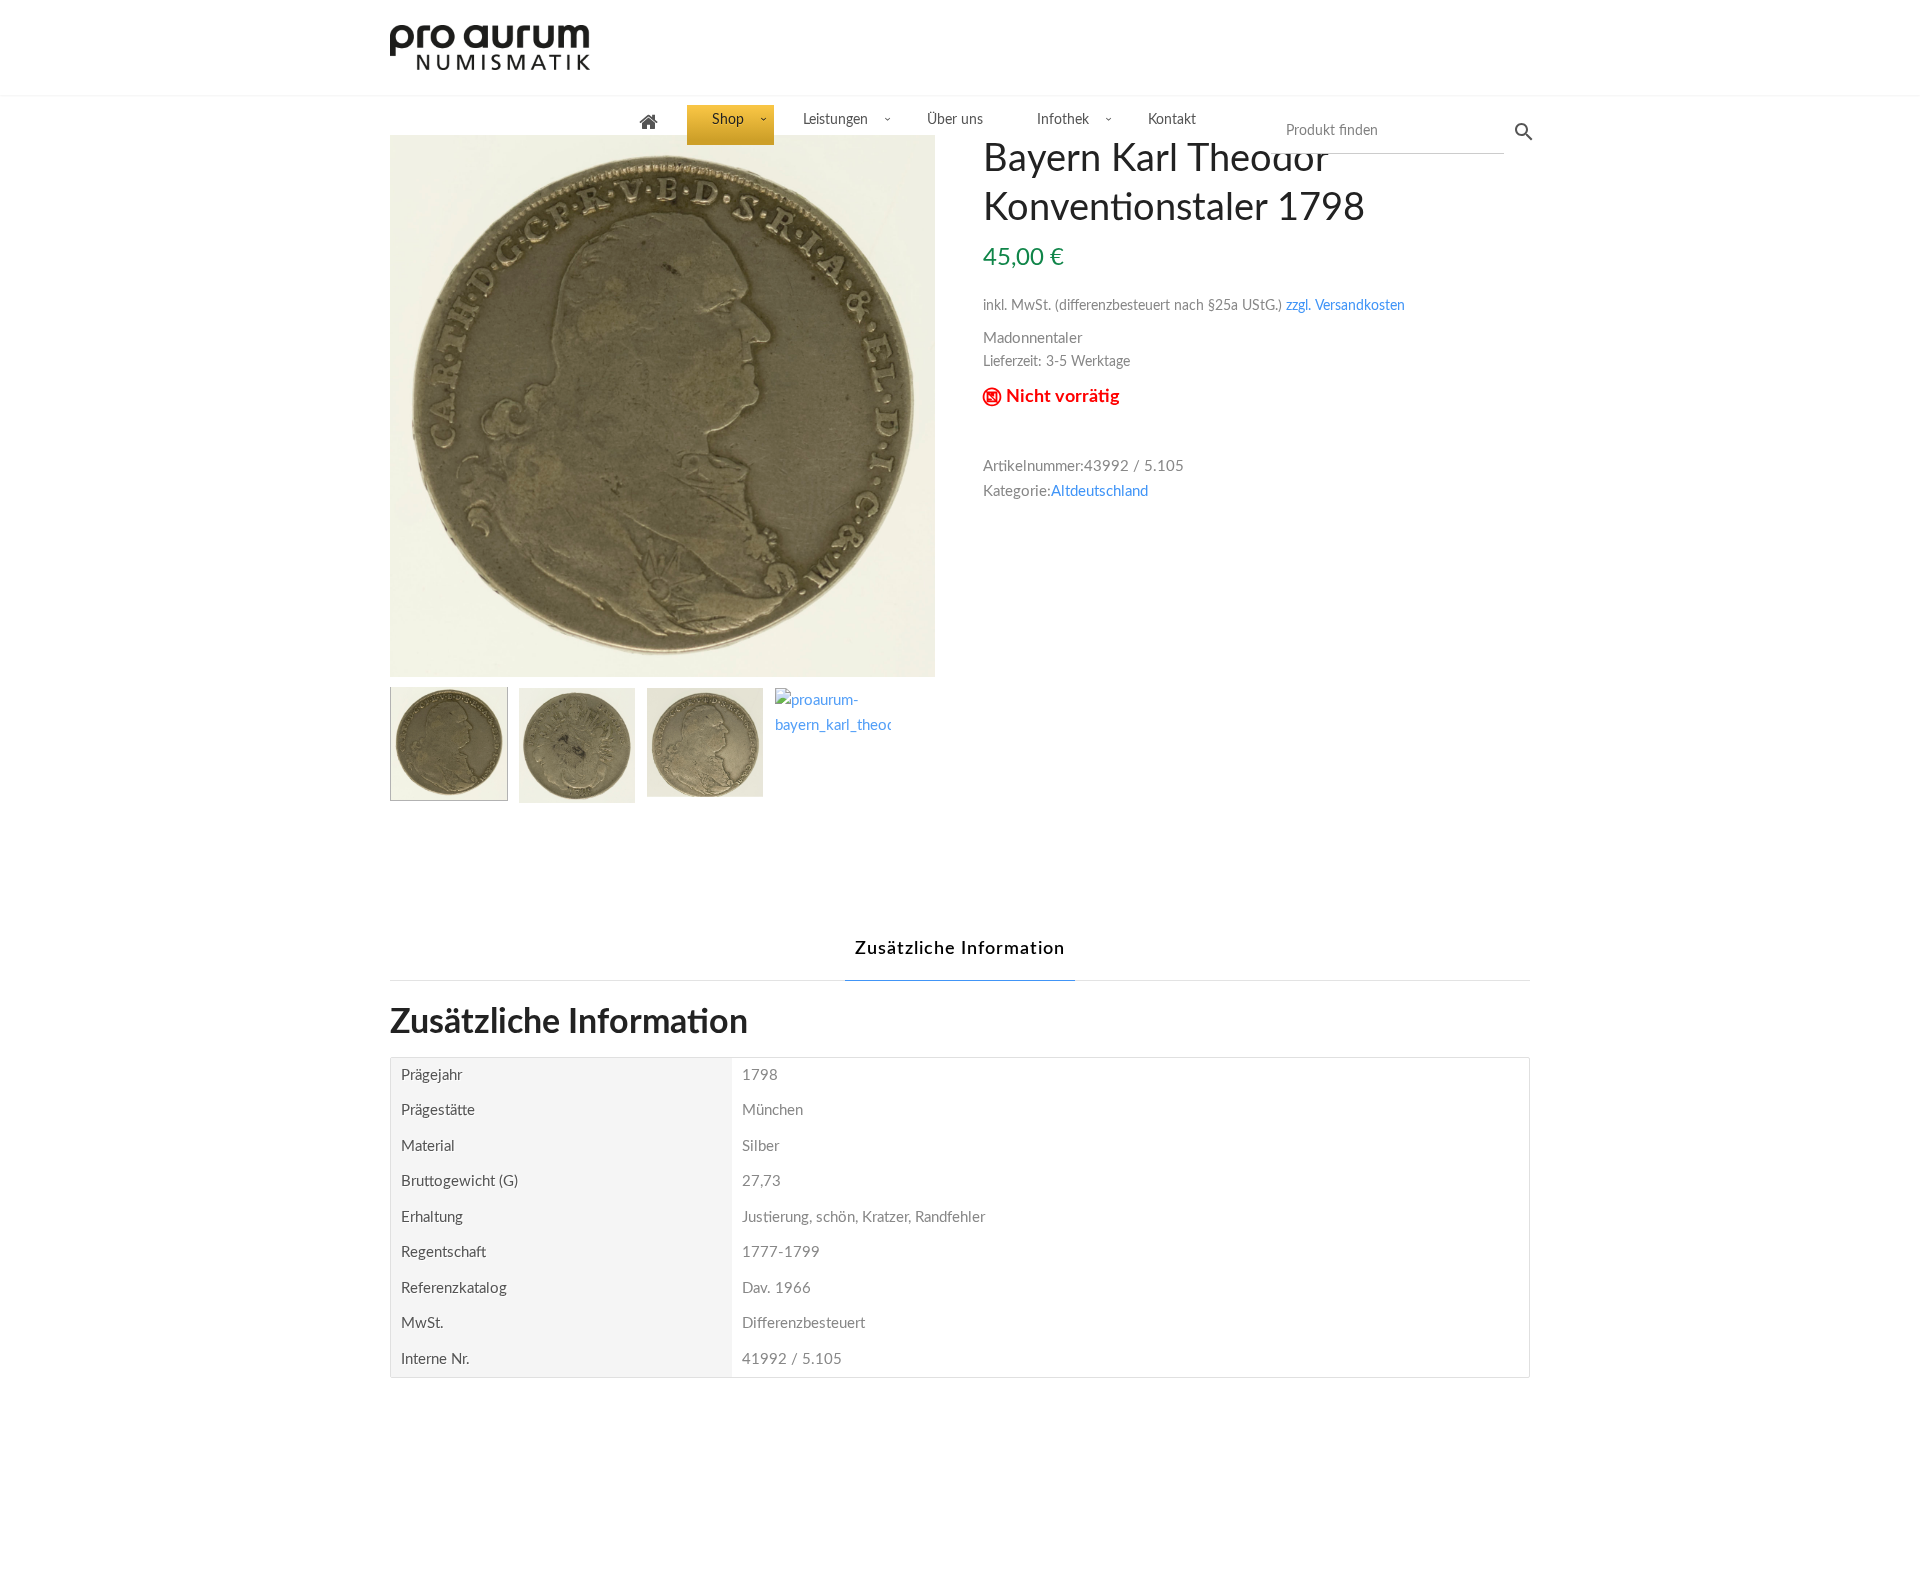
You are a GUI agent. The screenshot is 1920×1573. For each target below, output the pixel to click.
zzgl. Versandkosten (1345, 306)
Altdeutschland (1099, 491)
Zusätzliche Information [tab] (960, 949)
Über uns (955, 120)
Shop (728, 120)
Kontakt (1172, 120)
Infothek (1063, 120)
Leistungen (835, 120)
